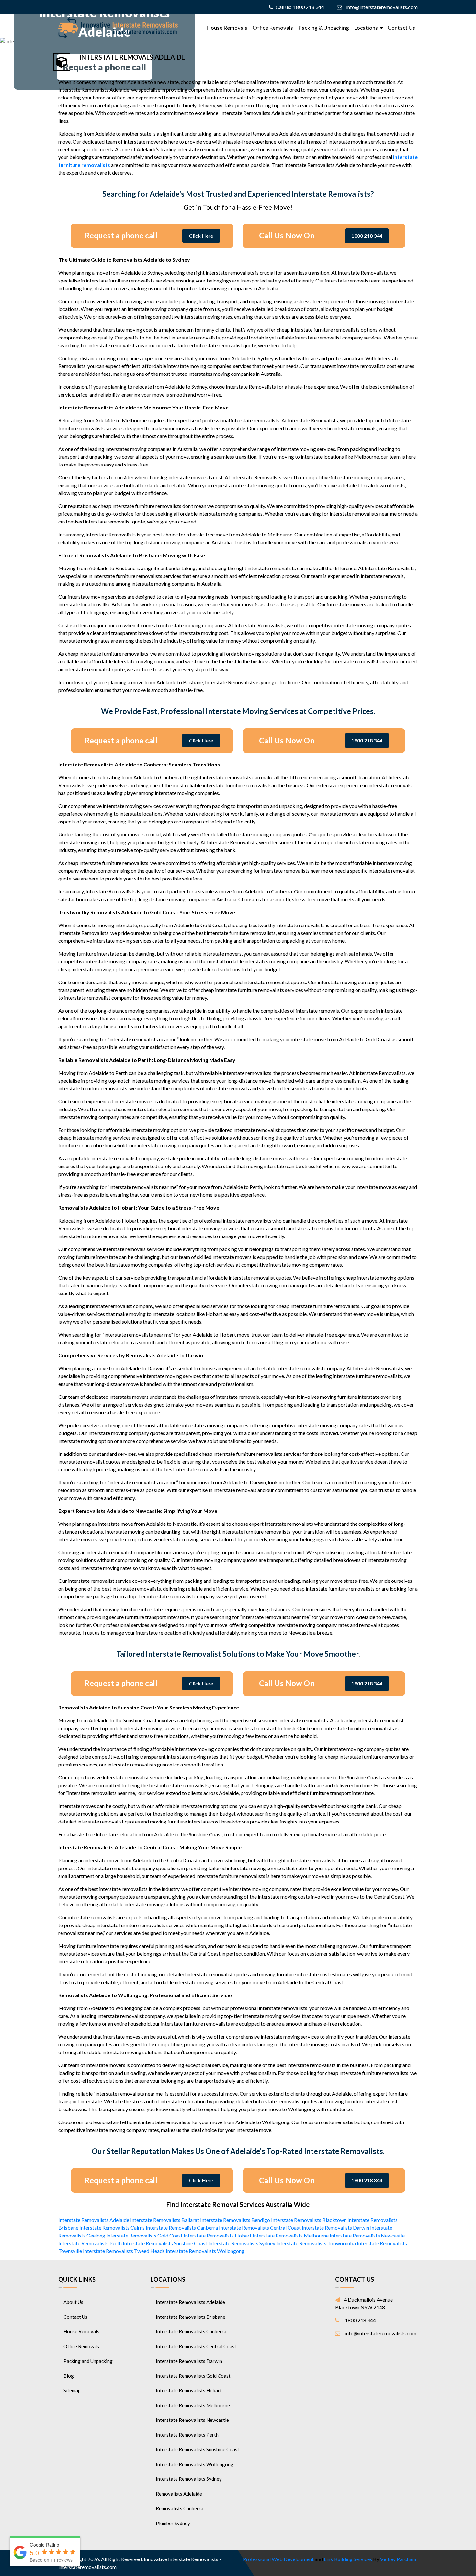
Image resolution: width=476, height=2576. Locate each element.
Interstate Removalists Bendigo (235, 2220)
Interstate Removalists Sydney (242, 2243)
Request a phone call (104, 67)
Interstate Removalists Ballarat (165, 2220)
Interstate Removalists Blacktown (309, 2220)
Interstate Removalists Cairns (112, 2228)
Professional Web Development (278, 2559)
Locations (366, 28)
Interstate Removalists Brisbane (191, 2317)
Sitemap (72, 2390)
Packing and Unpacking (88, 2361)
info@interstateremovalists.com (382, 7)
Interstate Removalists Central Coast (260, 2228)
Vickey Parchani (398, 2559)
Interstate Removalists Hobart (218, 2235)
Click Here (201, 236)
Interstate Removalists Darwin (335, 2228)
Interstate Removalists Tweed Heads (124, 2251)
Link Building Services (348, 2559)
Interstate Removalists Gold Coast (144, 2235)
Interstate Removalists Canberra (182, 2228)
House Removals (227, 28)
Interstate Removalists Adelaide (94, 2220)
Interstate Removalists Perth (90, 2243)
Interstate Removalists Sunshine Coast (165, 2243)
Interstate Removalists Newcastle (367, 2235)
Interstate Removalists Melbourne (291, 2235)
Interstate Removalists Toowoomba (316, 2243)
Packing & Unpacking (324, 28)
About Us (73, 2302)
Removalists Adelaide (179, 2494)
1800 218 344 (309, 7)
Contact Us (401, 28)
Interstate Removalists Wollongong (205, 2251)
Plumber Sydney (173, 2523)
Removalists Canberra (180, 2508)
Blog (69, 2376)
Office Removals (273, 28)
